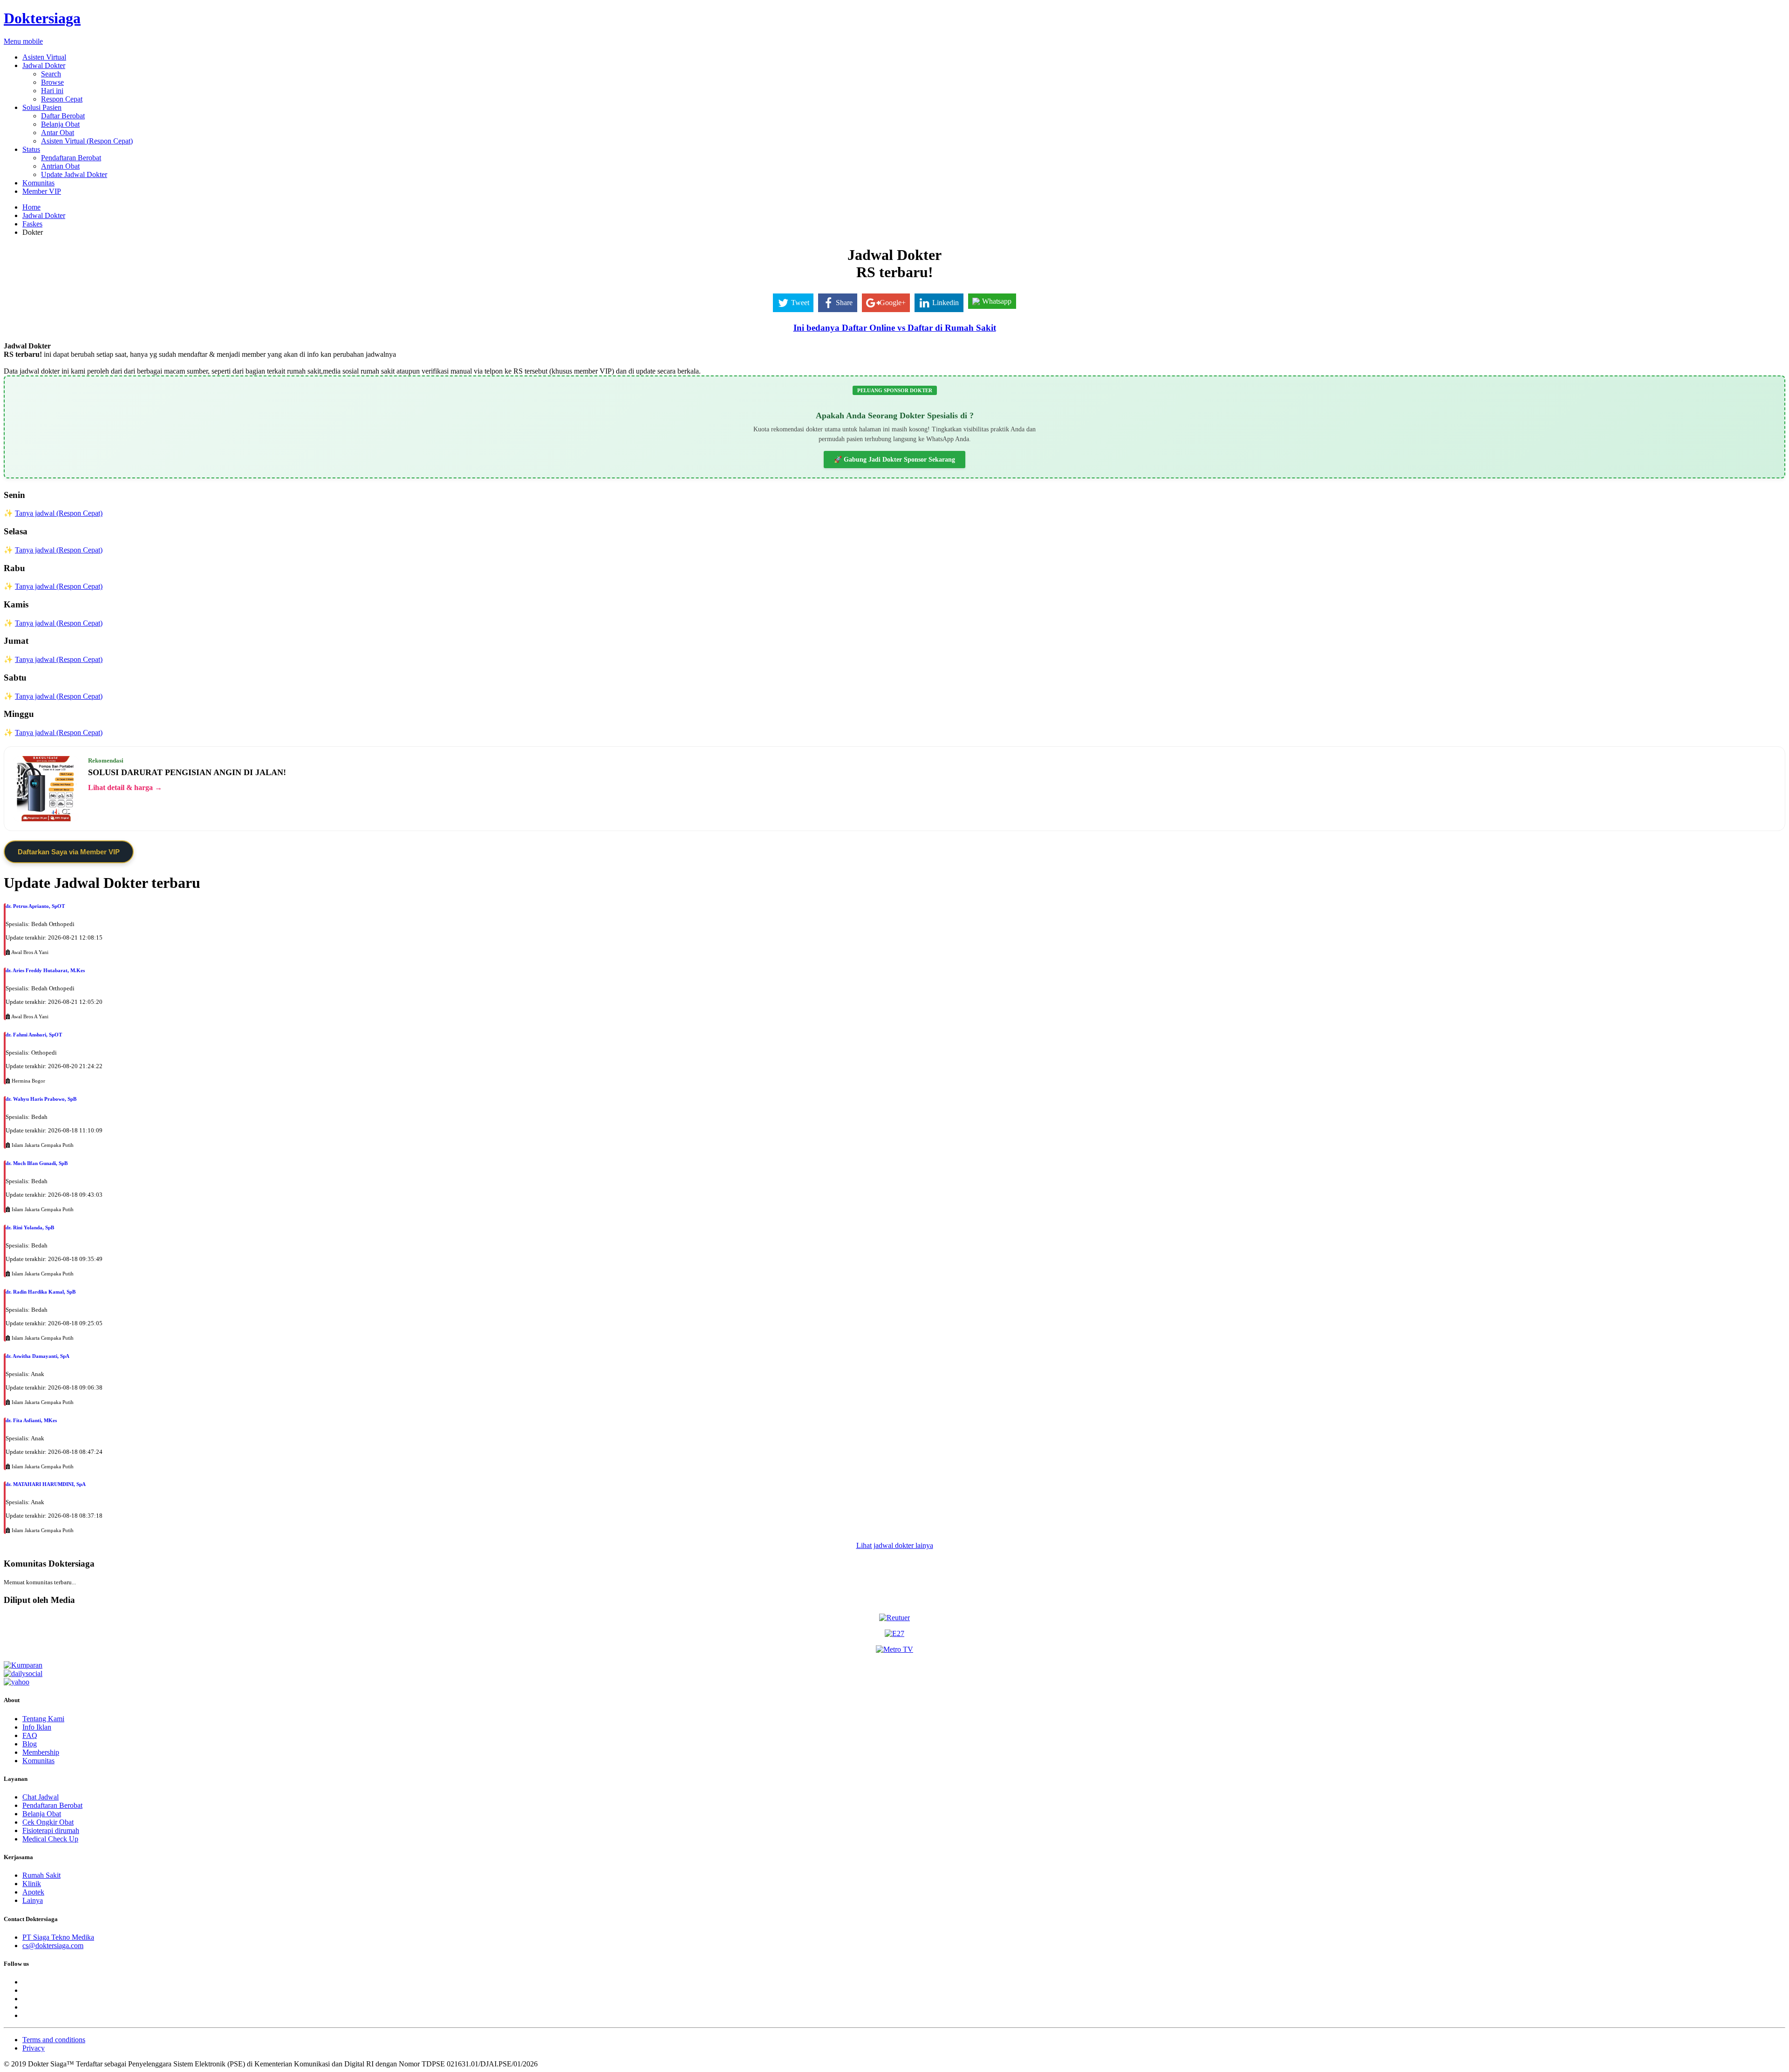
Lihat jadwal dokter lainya (895, 1545)
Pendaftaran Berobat (71, 158)
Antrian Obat (60, 166)
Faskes (32, 224)
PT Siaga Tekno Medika (58, 1937)
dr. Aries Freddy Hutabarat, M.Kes (45, 970)
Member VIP (42, 191)
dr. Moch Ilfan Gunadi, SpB (37, 1163)
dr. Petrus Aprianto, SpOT (35, 906)
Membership (41, 1752)
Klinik (32, 1884)
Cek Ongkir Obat (48, 1822)
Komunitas (38, 183)
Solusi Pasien (42, 107)
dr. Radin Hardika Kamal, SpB (41, 1292)
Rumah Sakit (41, 1875)
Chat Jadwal (41, 1797)
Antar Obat (58, 133)
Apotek (33, 1892)
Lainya (33, 1900)
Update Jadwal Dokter (74, 174)
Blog (30, 1744)
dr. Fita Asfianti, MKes (31, 1420)
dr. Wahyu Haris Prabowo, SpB (41, 1099)
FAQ (30, 1735)
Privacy (34, 2048)
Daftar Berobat (63, 116)
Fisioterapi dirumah (51, 1830)
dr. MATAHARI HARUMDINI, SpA (46, 1484)
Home (31, 207)
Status (31, 149)
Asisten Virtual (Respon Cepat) (87, 141)
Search (51, 74)
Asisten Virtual (44, 57)
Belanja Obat (60, 124)
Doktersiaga (42, 18)
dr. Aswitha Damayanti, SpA (38, 1356)
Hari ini (52, 91)
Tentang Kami (43, 1719)
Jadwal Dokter (44, 65)
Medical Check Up (50, 1839)
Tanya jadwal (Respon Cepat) (59, 513)
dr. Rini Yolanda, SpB (30, 1227)
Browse (52, 82)
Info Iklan (37, 1727)
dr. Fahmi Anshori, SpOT (34, 1035)
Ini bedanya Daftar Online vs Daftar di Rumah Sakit (895, 328)
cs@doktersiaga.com (53, 1946)
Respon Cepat (62, 99)
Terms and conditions (54, 2040)
